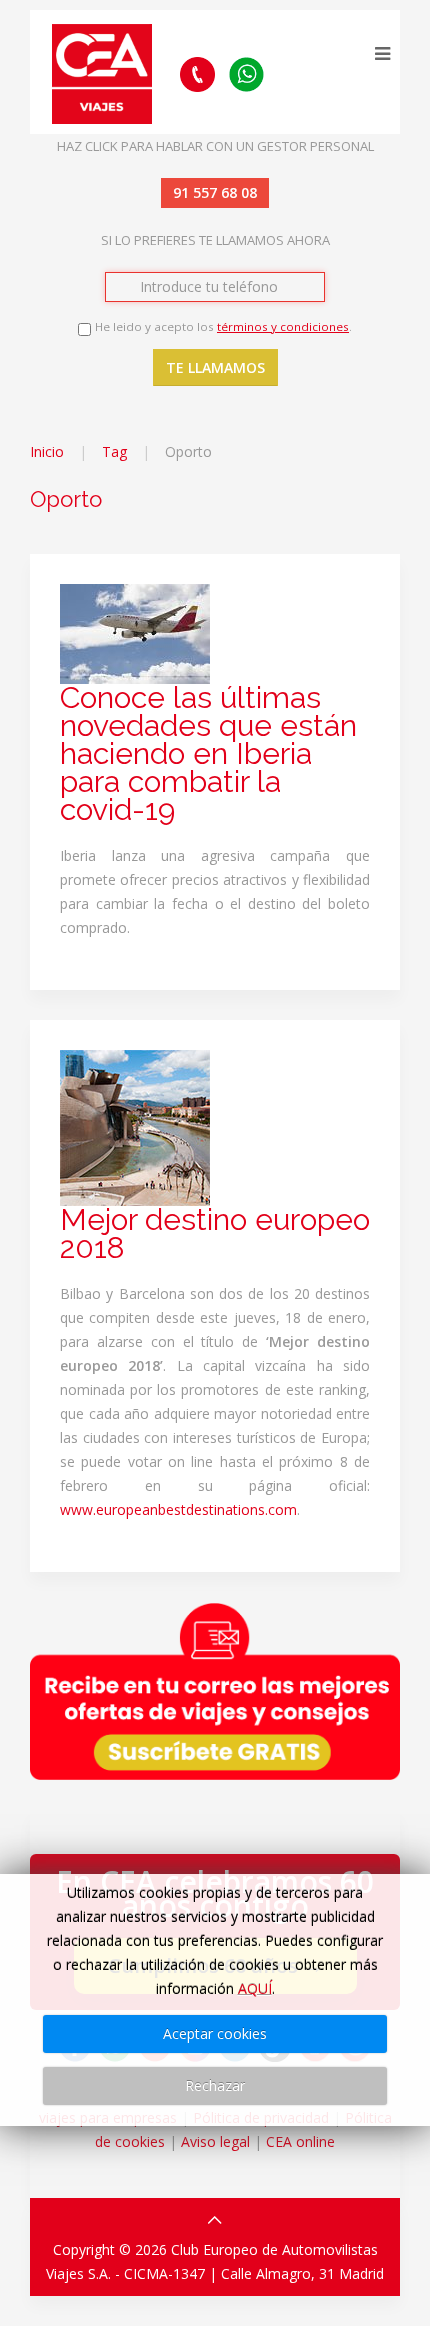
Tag (114, 451)
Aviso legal (215, 2141)
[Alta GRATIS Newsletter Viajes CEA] (215, 1691)
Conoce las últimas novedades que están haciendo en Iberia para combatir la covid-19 (208, 753)
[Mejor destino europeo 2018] (135, 1126)
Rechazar (215, 2085)
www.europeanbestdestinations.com (178, 1509)
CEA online (300, 2141)
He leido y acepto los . (223, 326)
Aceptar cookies (215, 2033)
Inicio (47, 451)
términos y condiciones (283, 326)
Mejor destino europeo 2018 (215, 1233)
